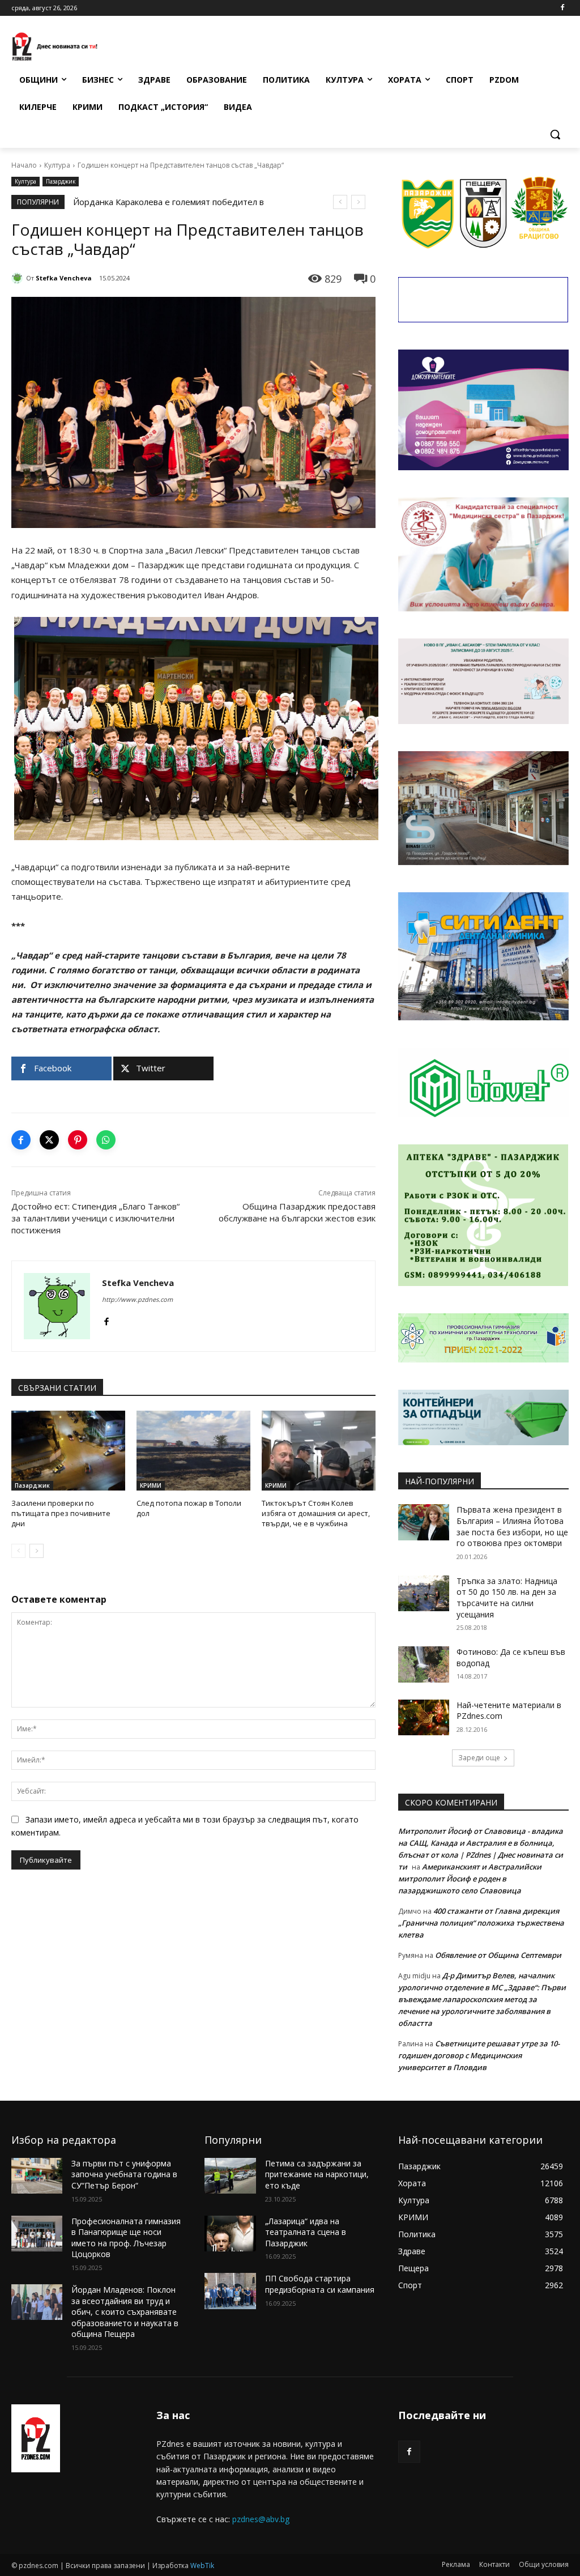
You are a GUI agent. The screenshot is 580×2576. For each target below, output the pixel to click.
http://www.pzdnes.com (137, 1299)
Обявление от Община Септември (498, 1955)
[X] (49, 1140)
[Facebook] (562, 8)
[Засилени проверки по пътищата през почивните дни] (68, 1451)
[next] (358, 202)
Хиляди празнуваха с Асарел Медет (146, 202)
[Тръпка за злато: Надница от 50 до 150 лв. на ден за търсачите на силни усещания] (424, 1593)
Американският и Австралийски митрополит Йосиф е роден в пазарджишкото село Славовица (470, 1879)
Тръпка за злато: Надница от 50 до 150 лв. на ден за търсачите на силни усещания (507, 1598)
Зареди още (479, 1758)
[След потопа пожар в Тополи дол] (193, 1451)
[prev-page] (18, 1551)
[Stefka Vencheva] (19, 278)
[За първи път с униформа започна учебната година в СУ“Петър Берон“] (37, 2176)
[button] (555, 134)
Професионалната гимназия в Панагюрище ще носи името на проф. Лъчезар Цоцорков (126, 2238)
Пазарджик (61, 181)
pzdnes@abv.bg (261, 2519)
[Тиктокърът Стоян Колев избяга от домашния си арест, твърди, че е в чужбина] (319, 1451)
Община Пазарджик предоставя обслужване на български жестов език (297, 1212)
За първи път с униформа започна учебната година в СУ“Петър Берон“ (124, 2174)
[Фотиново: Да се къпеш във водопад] (424, 1664)
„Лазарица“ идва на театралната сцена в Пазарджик (306, 2232)
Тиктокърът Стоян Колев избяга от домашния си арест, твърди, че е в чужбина (316, 1513)
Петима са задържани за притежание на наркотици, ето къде (317, 2174)
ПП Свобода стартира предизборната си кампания (320, 2284)
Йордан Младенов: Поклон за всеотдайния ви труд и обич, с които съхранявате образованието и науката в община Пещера (125, 2312)
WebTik (202, 2566)
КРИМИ (151, 1485)
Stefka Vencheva (64, 278)
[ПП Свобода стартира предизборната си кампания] (230, 2291)
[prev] (340, 202)
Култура (57, 165)
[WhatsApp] (106, 1140)
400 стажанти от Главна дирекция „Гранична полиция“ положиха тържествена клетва (481, 1923)
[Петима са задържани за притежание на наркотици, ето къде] (230, 2176)
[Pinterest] (78, 1140)
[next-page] (37, 1551)
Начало (24, 165)
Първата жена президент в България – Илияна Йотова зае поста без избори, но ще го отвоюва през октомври (512, 1526)
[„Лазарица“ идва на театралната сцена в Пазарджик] (230, 2234)
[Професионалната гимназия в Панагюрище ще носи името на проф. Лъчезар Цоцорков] (37, 2234)
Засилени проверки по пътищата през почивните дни (61, 1513)
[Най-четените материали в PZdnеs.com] (424, 1717)
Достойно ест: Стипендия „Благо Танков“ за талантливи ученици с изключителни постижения (95, 1218)
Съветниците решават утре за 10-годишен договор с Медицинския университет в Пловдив (479, 2055)
